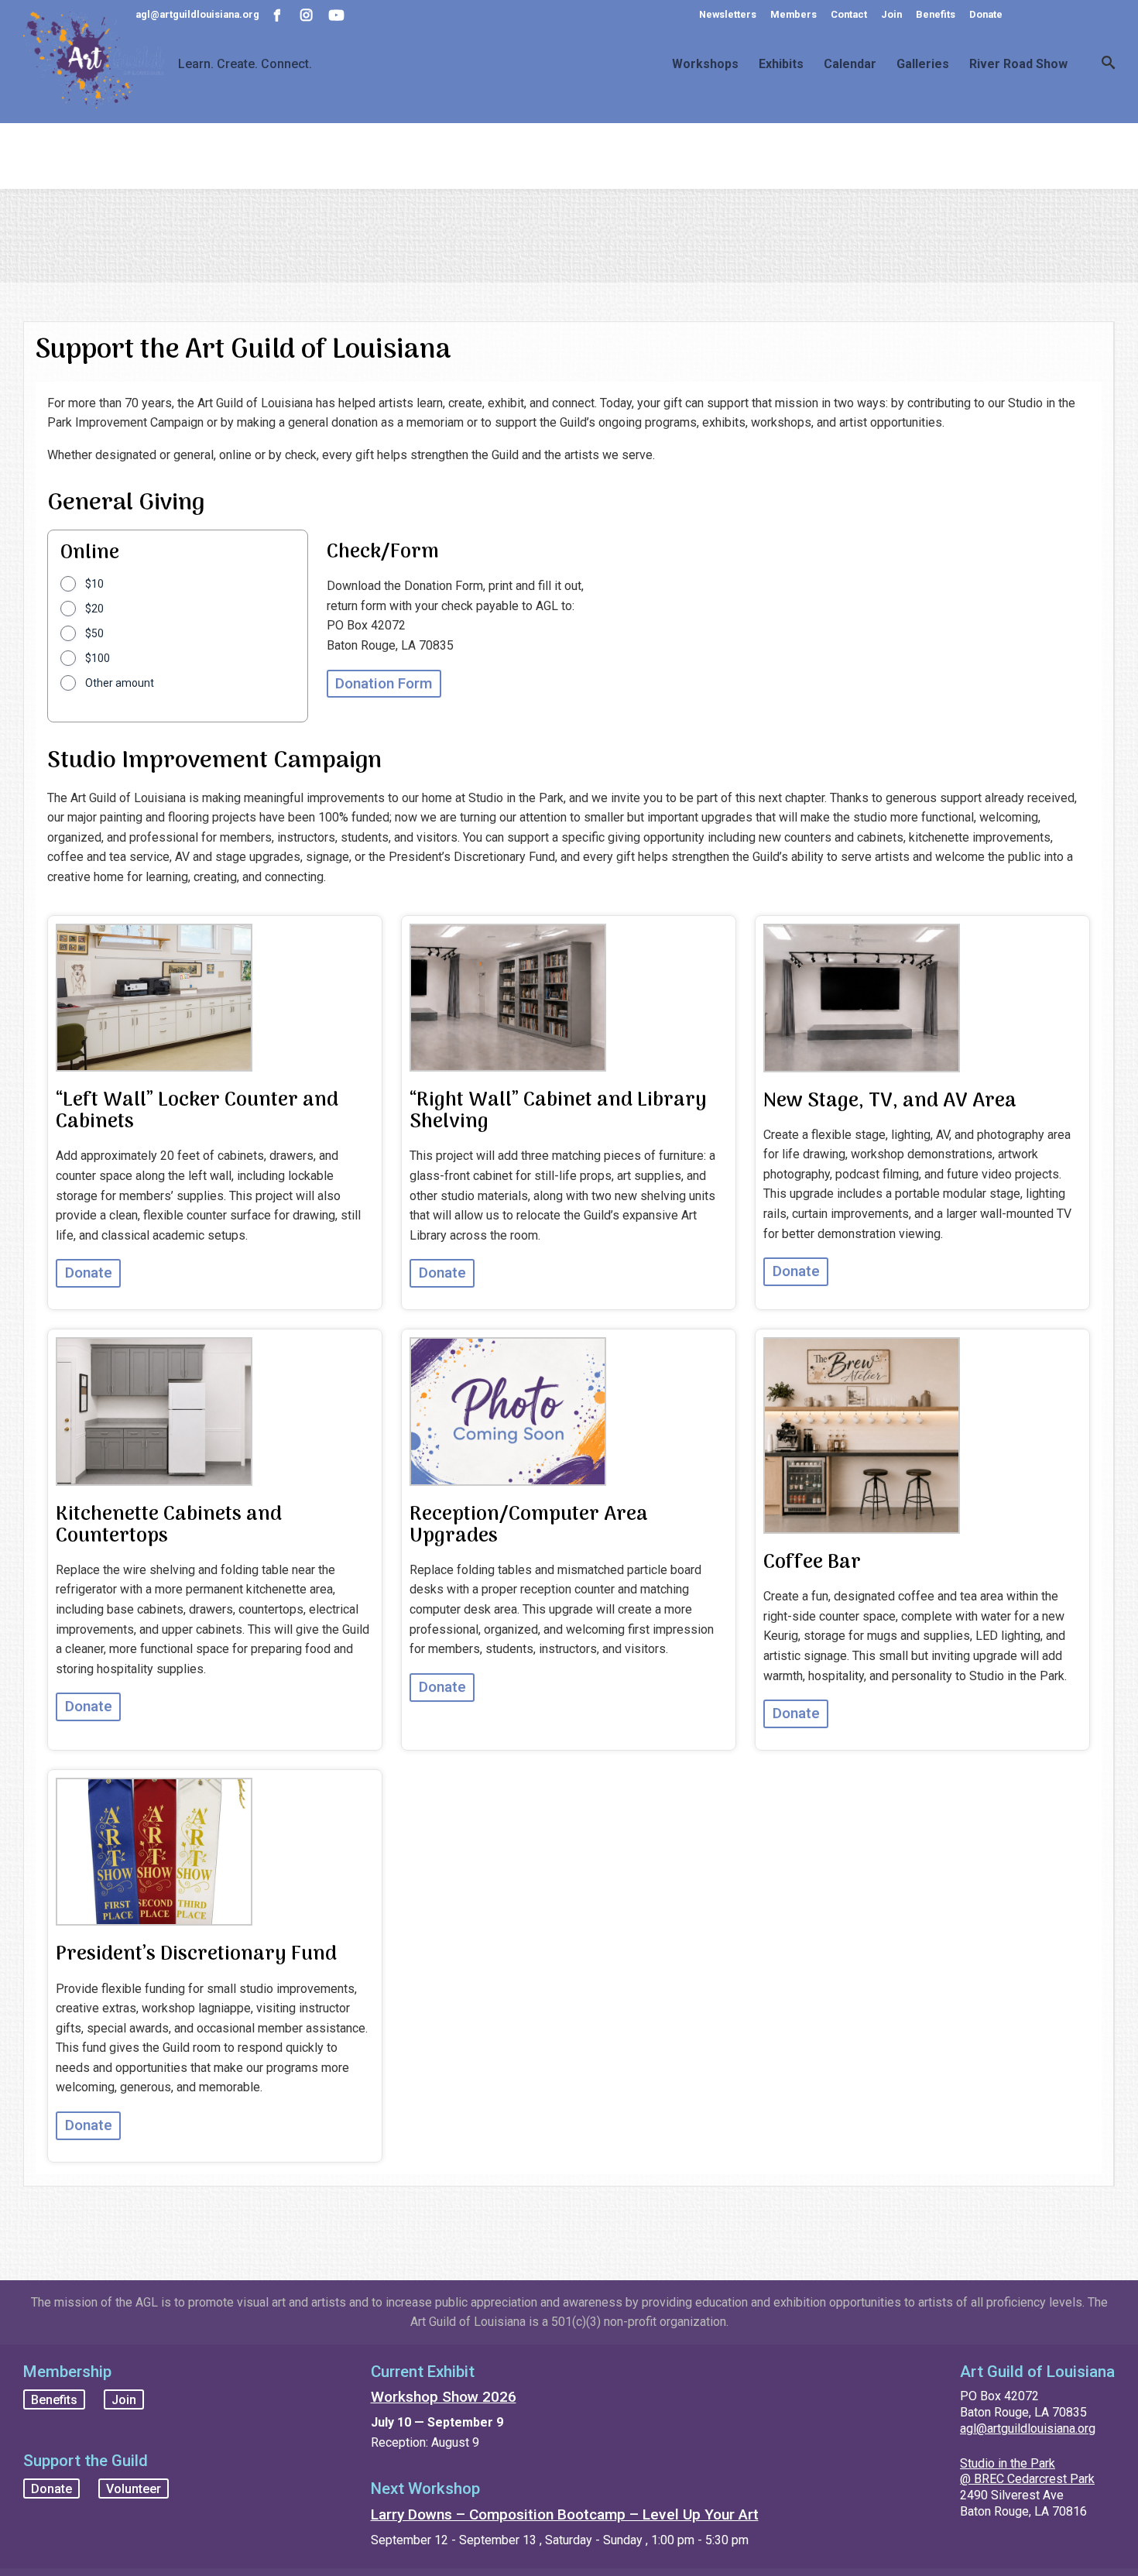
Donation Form (384, 683)
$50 (94, 633)
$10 (94, 584)
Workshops (705, 64)
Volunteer (134, 2488)
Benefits (936, 14)
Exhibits (781, 64)
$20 (94, 609)
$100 (98, 658)
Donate (986, 14)
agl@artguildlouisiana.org (1028, 2429)
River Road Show (1018, 64)
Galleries (923, 64)
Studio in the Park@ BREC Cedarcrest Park (1027, 2471)
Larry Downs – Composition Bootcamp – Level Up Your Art (565, 2514)
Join (891, 14)
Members (794, 14)
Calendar (850, 64)
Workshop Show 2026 (444, 2397)
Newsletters (728, 14)
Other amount (120, 683)
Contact (849, 14)
